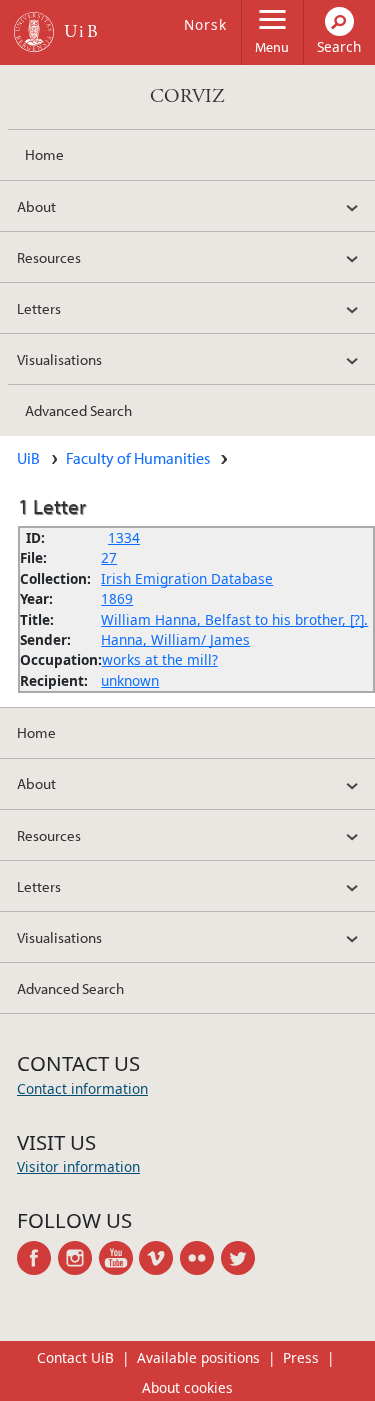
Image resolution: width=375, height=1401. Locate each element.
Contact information (82, 1088)
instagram (78, 1258)
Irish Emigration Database (187, 578)
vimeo (159, 1258)
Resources (49, 257)
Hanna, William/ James (175, 639)
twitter (241, 1258)
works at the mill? (160, 659)
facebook (37, 1258)
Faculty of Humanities (138, 458)
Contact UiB (75, 1357)
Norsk (205, 24)
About (36, 206)
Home (44, 154)
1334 (124, 537)
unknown (130, 680)
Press (301, 1357)
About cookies (187, 1387)
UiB (28, 458)
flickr (200, 1258)
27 (109, 557)
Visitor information (78, 1166)
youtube (119, 1258)
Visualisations (59, 359)
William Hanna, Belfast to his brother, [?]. (234, 619)
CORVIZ (187, 96)
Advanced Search (78, 410)
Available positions (198, 1357)
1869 (117, 598)
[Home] (34, 32)
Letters (39, 308)
